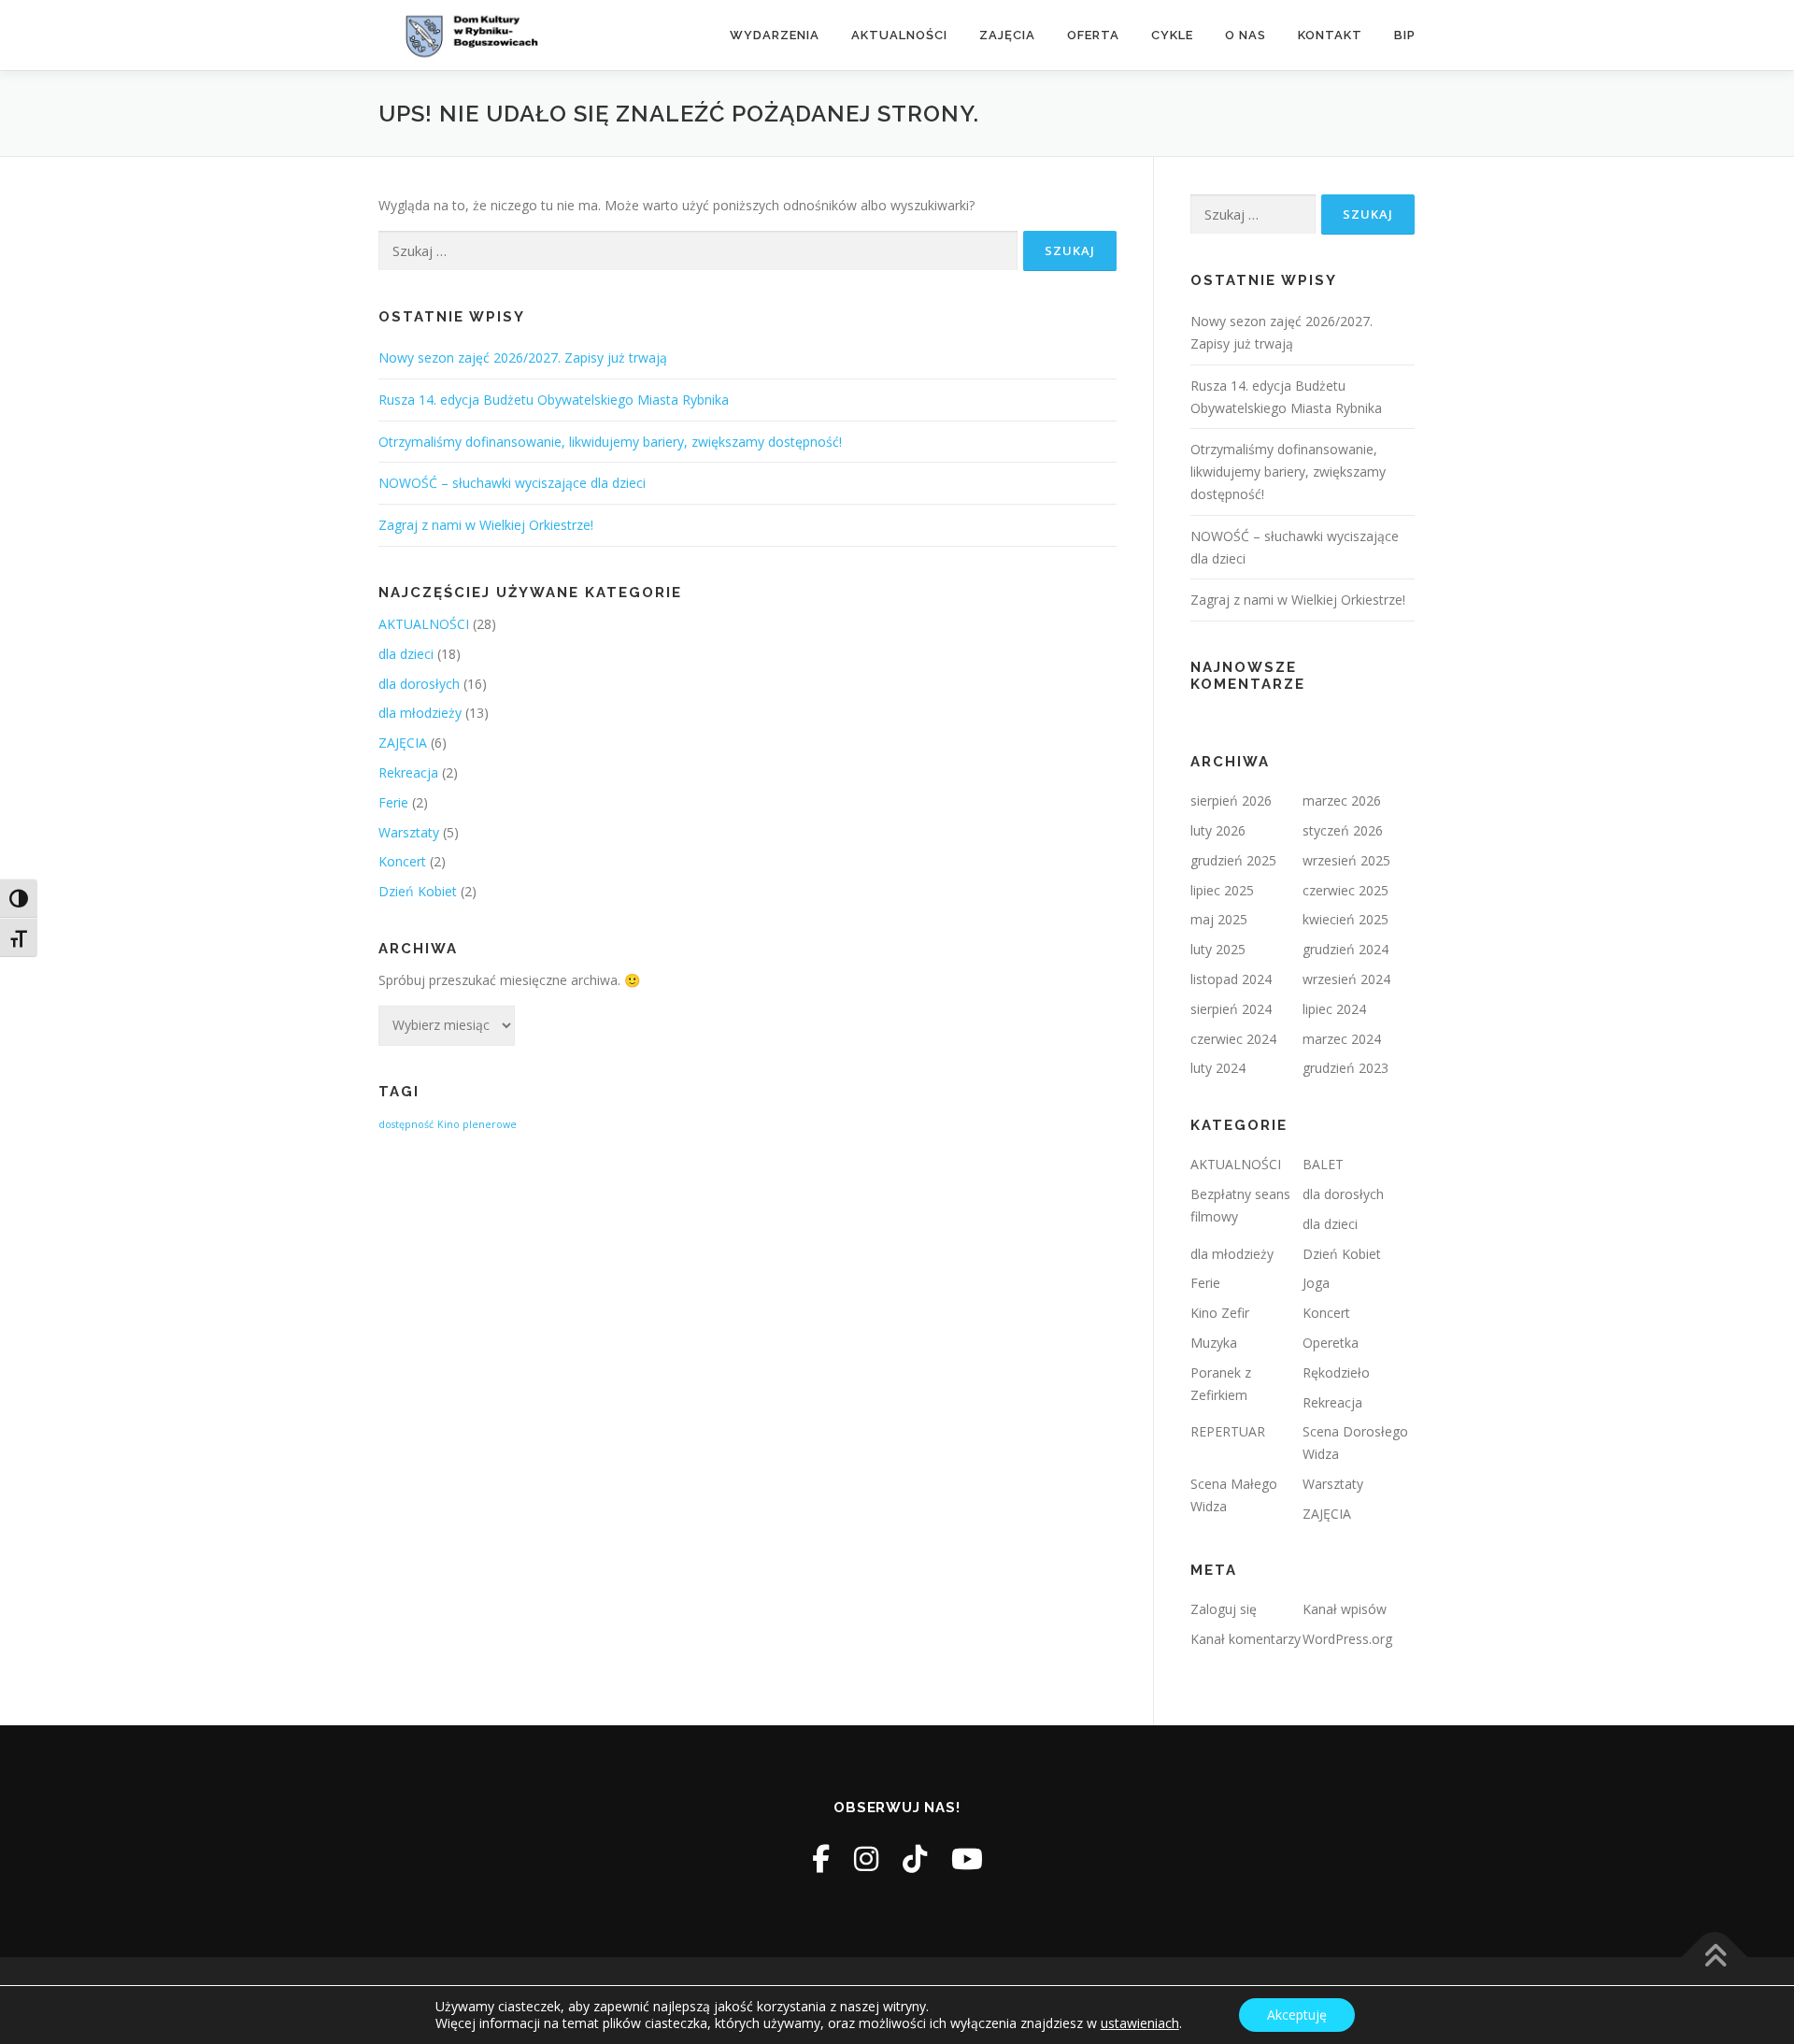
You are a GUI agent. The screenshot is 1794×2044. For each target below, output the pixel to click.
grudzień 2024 (1345, 949)
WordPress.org (1347, 1639)
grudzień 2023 (1345, 1068)
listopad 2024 (1231, 979)
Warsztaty (409, 832)
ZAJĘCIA (403, 743)
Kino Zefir (1220, 1313)
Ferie (393, 802)
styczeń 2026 (1343, 830)
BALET (1323, 1164)
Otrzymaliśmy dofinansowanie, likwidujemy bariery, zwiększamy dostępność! (610, 442)
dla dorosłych (419, 684)
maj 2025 (1219, 919)
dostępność (406, 1124)
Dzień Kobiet (418, 891)
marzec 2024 (1342, 1039)
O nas (1246, 35)
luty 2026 (1218, 830)
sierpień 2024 (1231, 1009)
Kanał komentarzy (1246, 1639)
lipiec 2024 (1334, 1009)
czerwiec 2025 (1345, 890)
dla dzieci (406, 654)
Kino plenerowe (477, 1124)
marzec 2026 (1342, 800)
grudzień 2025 (1233, 860)
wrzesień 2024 (1346, 979)
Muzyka (1214, 1343)
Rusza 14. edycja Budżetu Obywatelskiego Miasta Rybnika (554, 400)
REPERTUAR (1228, 1431)
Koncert (402, 861)
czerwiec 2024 (1233, 1039)
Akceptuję (1297, 2015)
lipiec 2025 (1222, 890)
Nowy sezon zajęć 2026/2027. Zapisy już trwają (523, 357)
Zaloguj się (1224, 1609)
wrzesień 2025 (1346, 860)
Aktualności (899, 35)
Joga (1316, 1283)
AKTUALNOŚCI (424, 624)
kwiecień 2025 (1345, 919)
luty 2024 (1218, 1068)
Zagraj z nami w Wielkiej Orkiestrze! (486, 525)
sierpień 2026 (1231, 800)
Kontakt (1330, 35)
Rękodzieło (1336, 1372)
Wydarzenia (775, 35)
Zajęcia (1007, 35)
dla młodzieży (420, 713)
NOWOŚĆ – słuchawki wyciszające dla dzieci (512, 483)
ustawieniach (1140, 2023)
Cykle (1172, 35)
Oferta (1093, 35)
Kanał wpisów (1345, 1609)
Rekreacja (408, 772)
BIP (1405, 35)
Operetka (1331, 1343)
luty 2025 (1218, 949)
